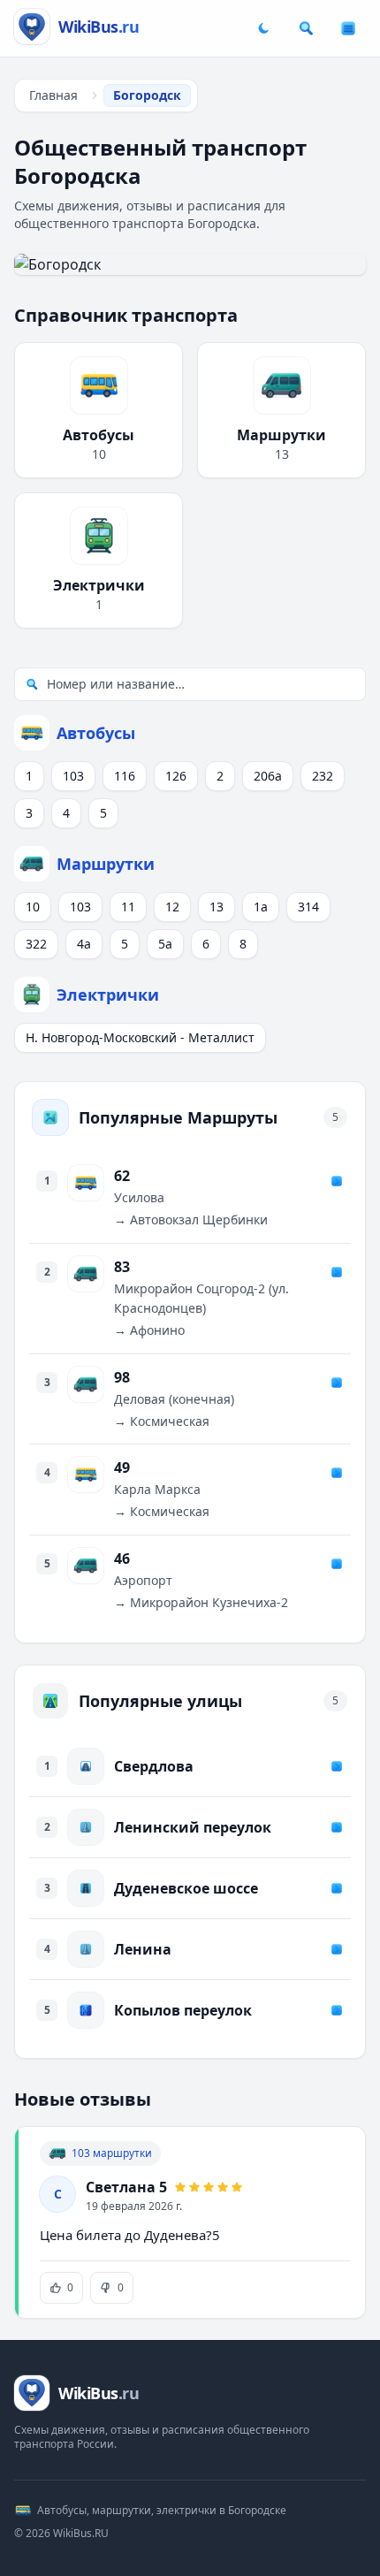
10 (33, 907)
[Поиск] (306, 28)
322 (36, 944)
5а (165, 944)
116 (125, 776)
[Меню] (348, 28)
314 (308, 907)
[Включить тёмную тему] (263, 28)
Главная (53, 95)
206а (268, 776)
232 (323, 776)
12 (172, 907)
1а (261, 907)
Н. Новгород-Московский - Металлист (140, 1037)
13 (217, 907)
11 (128, 907)
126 (176, 776)
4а (84, 944)
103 (73, 776)
